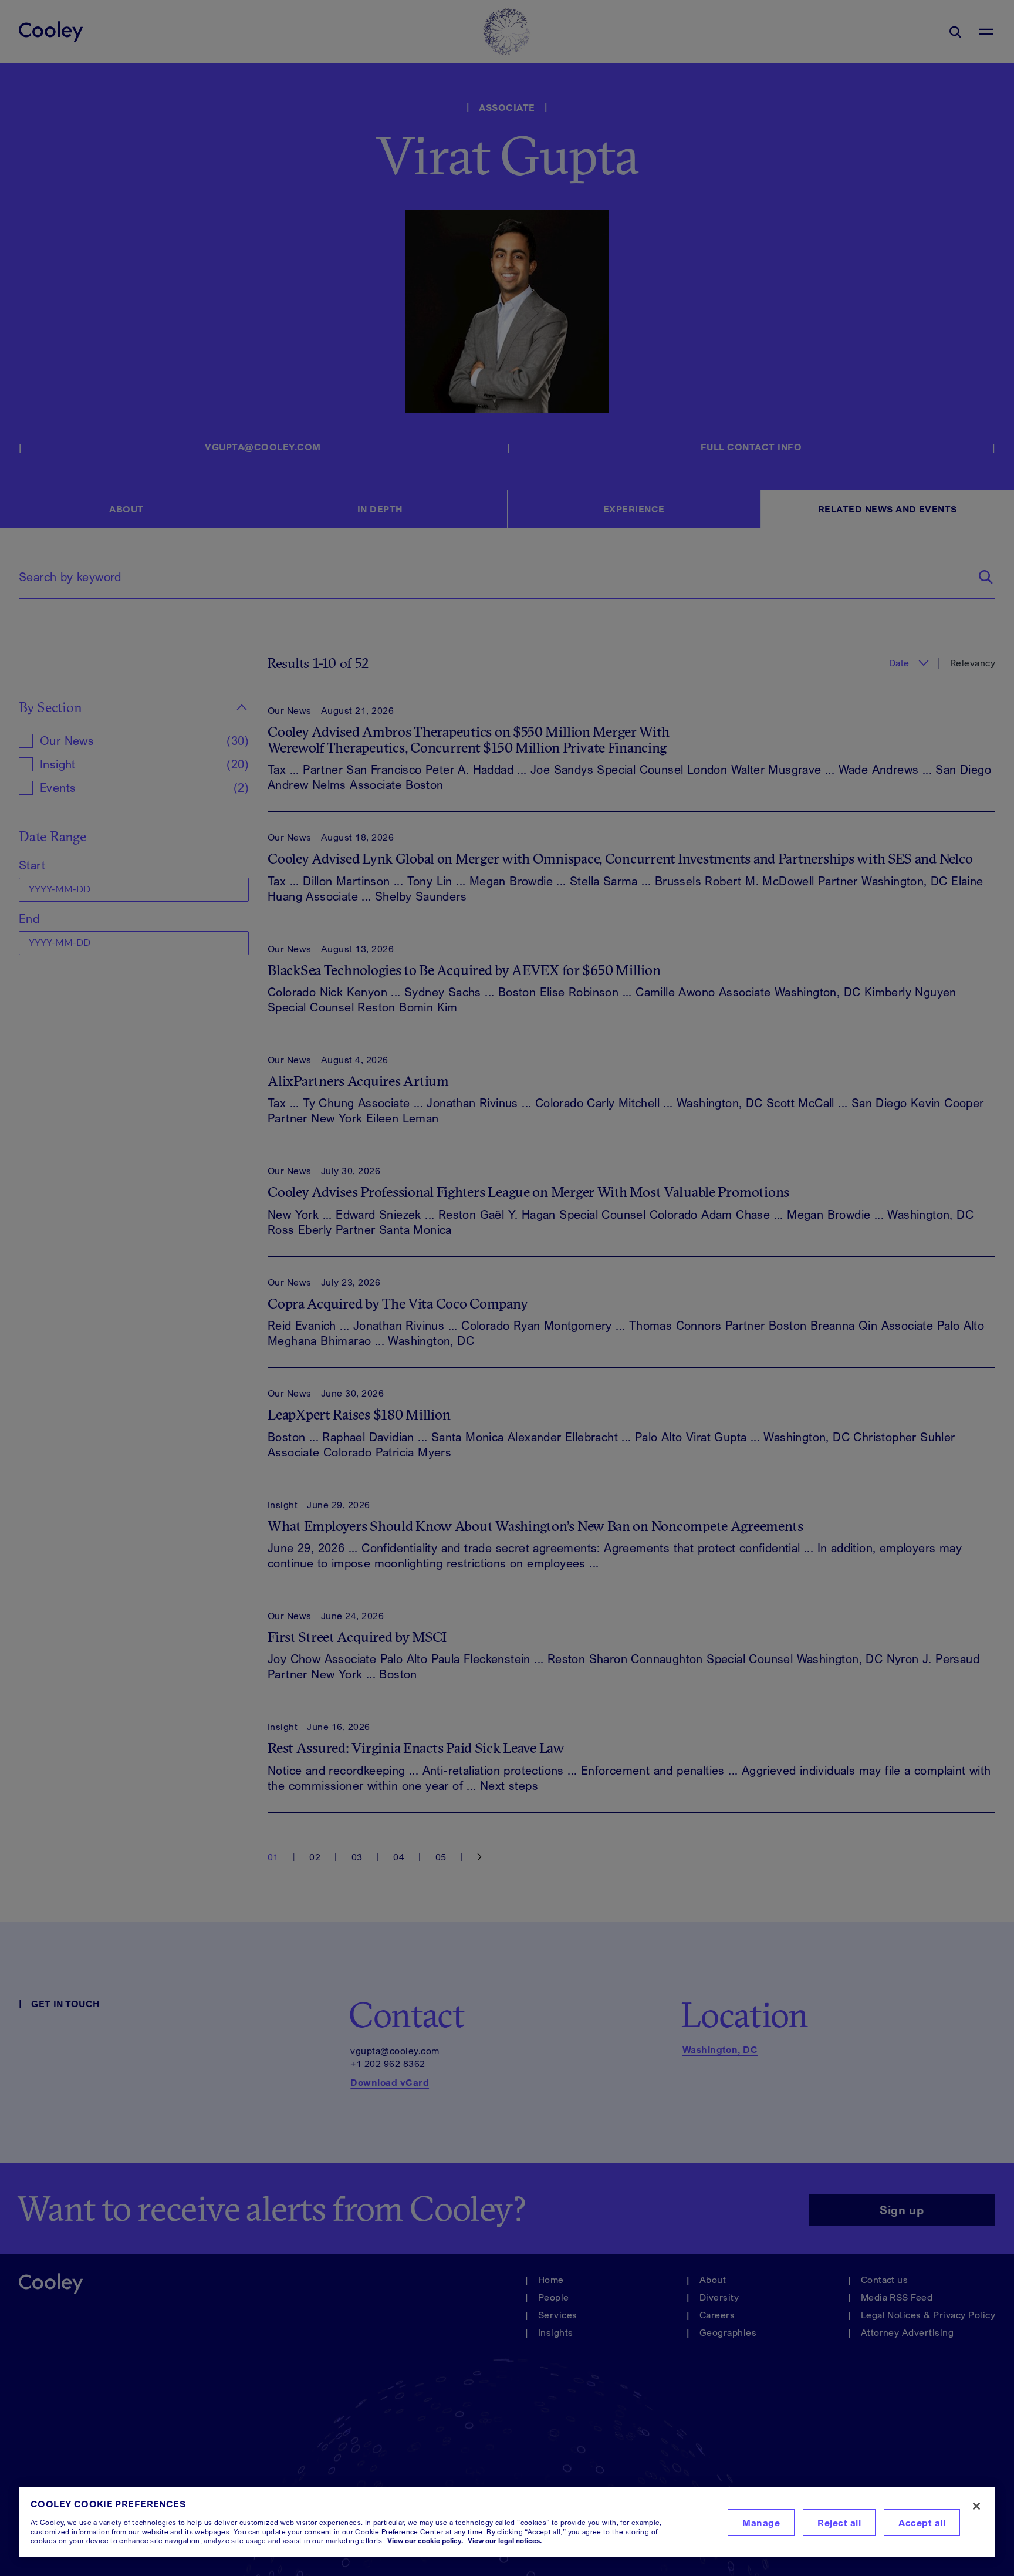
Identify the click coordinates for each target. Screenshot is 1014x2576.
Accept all (922, 2523)
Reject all (839, 2523)
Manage (761, 2523)
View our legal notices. (505, 2540)
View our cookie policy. (425, 2540)
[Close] (976, 2506)
